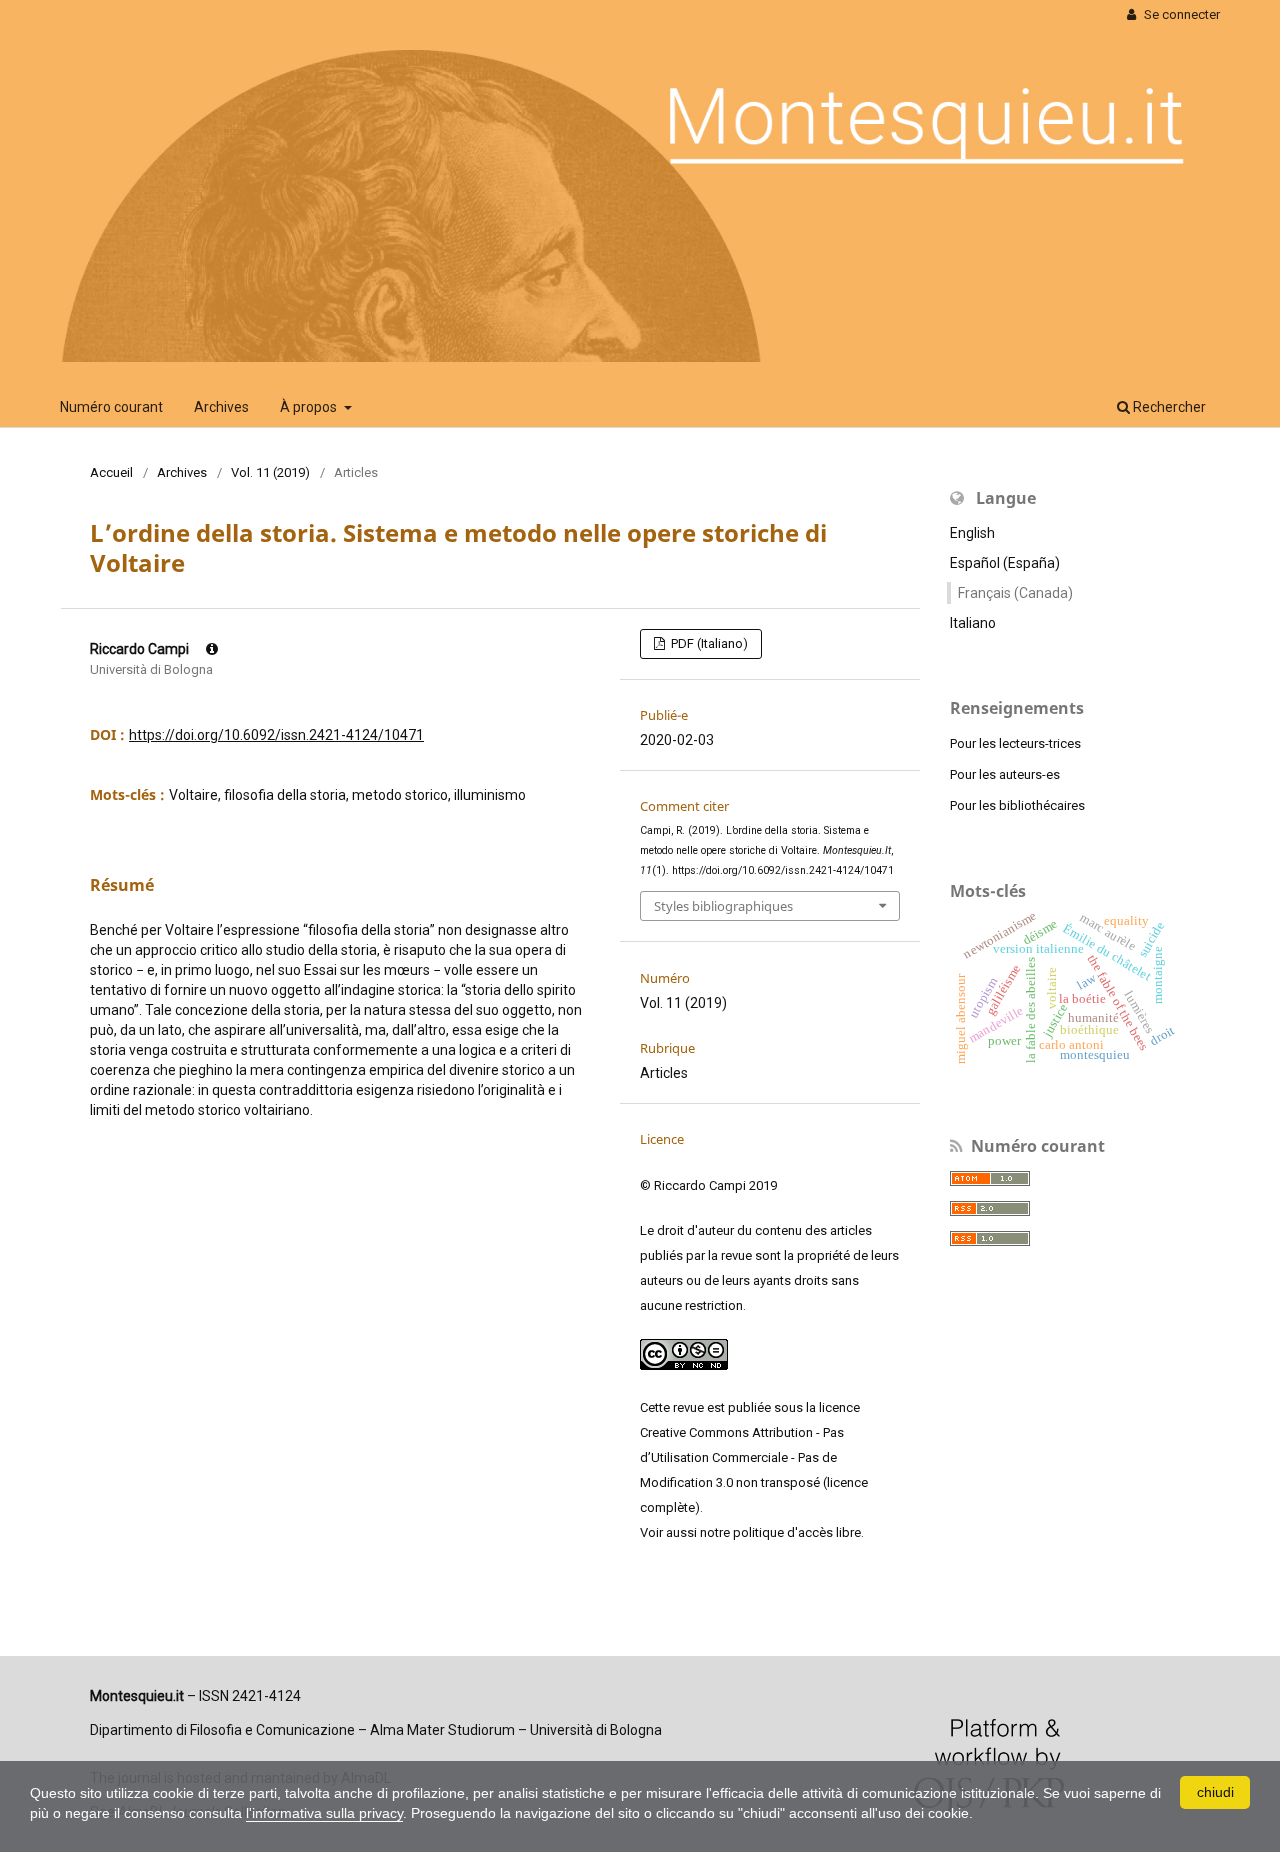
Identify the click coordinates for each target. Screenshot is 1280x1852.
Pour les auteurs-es (1005, 774)
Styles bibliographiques (723, 906)
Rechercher (1168, 407)
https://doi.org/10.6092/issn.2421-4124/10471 (276, 735)
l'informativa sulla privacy (324, 1813)
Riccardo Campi (141, 649)
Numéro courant (111, 407)
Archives (221, 407)
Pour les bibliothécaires (1017, 805)
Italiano (973, 623)
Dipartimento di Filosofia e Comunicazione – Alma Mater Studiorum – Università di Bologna (376, 1730)
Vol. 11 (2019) (270, 472)
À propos (310, 407)
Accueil (111, 472)
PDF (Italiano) (708, 643)
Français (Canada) (1015, 593)
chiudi (1215, 1792)
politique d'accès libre (797, 1532)
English (972, 533)
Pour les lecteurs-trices (1015, 743)
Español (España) (1005, 563)
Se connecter (1180, 14)
